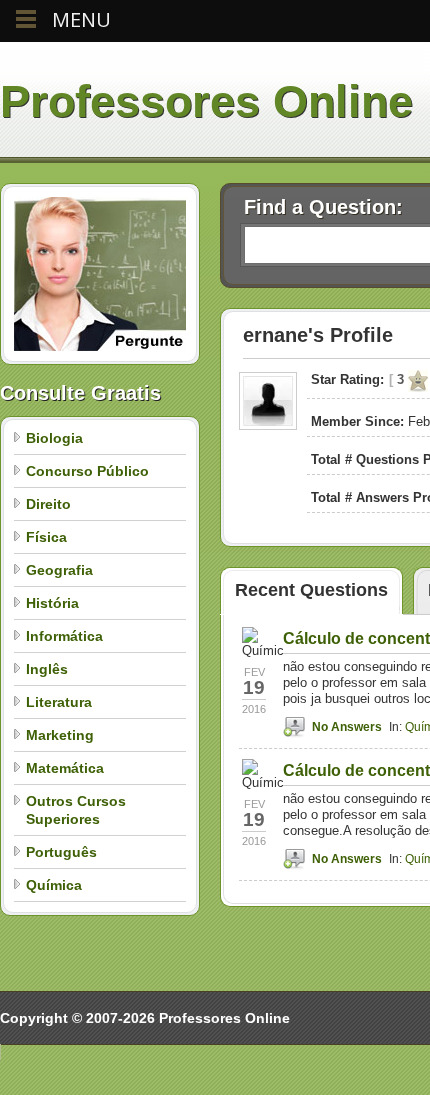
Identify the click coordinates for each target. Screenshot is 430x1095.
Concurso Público (87, 471)
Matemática (65, 768)
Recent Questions (311, 590)
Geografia (59, 570)
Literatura (59, 702)
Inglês (47, 669)
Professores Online (206, 101)
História (52, 603)
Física (46, 537)
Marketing (60, 735)
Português (61, 852)
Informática (64, 636)
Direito (48, 504)
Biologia (54, 438)
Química (54, 885)
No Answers (347, 727)
